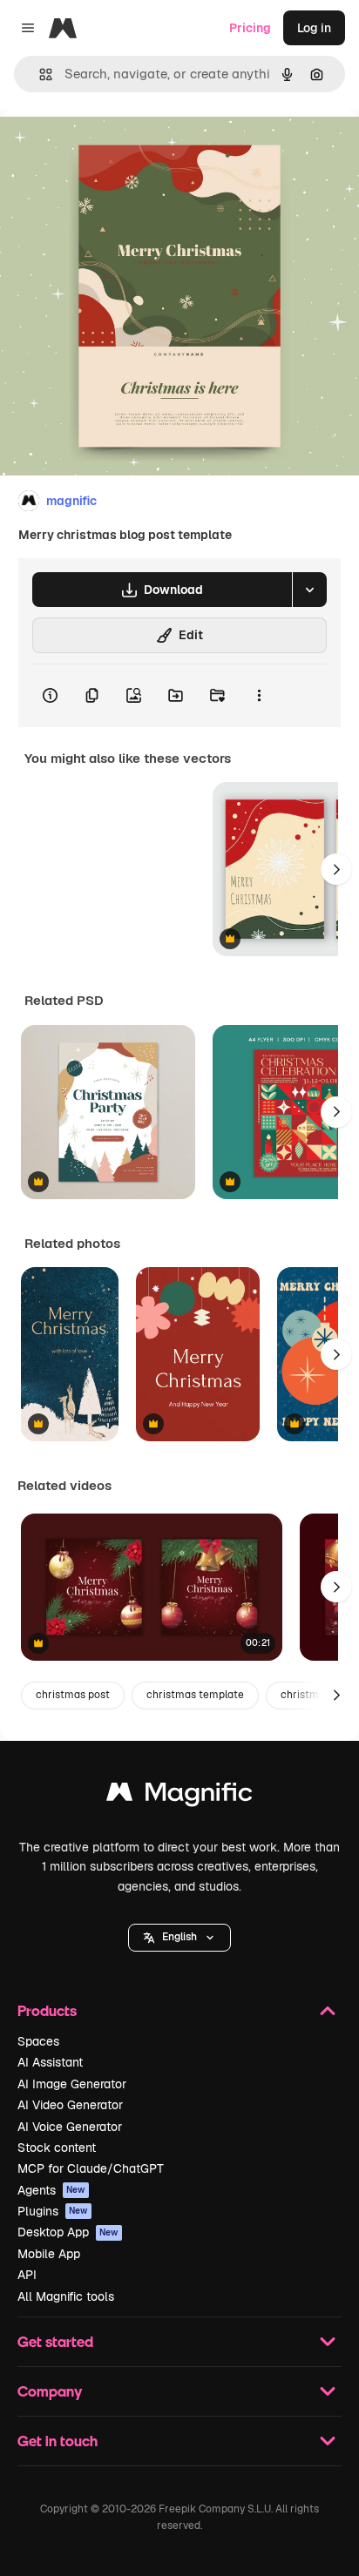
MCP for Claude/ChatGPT (91, 2168)
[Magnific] (179, 1796)
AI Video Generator (70, 2105)
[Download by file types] (309, 590)
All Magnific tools (66, 2296)
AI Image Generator (72, 2084)
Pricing (250, 28)
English (179, 1937)
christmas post (73, 1695)
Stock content (57, 2148)
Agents (51, 2190)
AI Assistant (50, 2062)
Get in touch (58, 2441)
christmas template (195, 1695)
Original (112, 149)
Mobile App (49, 2254)
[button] (179, 1938)
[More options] (259, 696)
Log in (314, 28)
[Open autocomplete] (39, 74)
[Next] (336, 869)
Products (47, 2010)
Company (50, 2391)
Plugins (53, 2211)
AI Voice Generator (70, 2127)
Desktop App (68, 2232)
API (27, 2275)
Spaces (38, 2041)
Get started (55, 2341)
